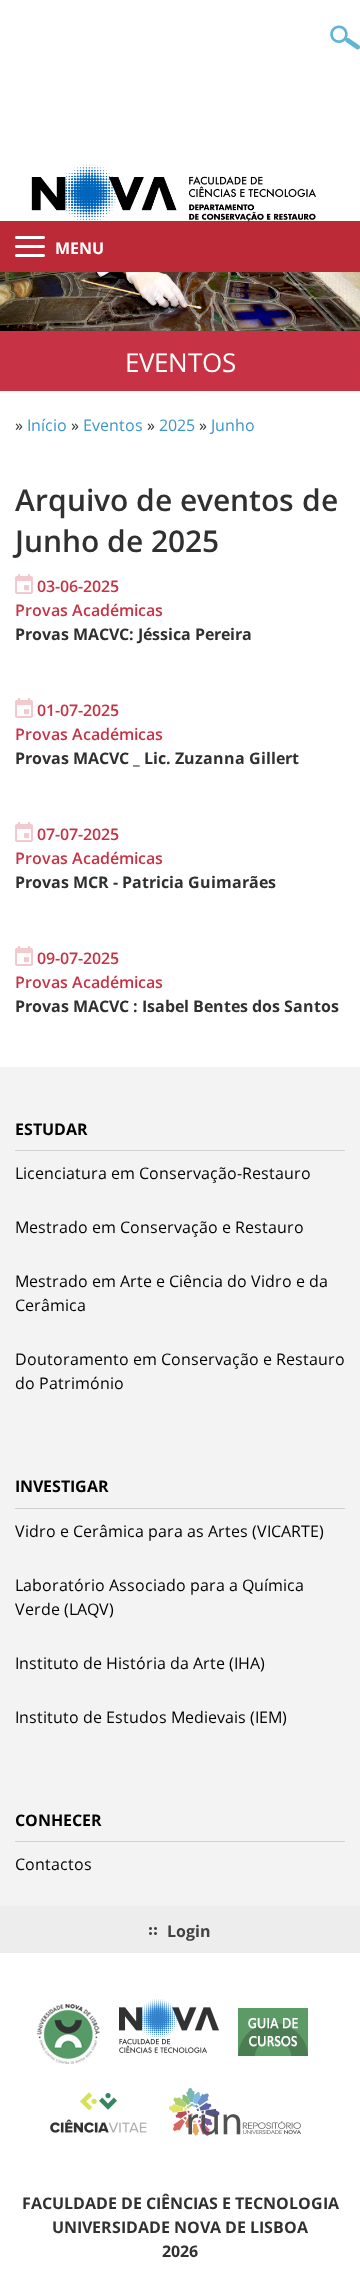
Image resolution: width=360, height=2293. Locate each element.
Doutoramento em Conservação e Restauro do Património (180, 1371)
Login (189, 1931)
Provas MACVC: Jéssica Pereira (133, 634)
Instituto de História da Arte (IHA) (140, 1663)
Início (47, 425)
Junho (233, 425)
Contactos (53, 1864)
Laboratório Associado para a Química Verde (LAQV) (159, 1597)
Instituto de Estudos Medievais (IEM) (151, 1717)
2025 (177, 425)
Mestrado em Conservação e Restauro (159, 1227)
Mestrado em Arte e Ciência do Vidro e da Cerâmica (171, 1293)
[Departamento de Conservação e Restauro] (180, 192)
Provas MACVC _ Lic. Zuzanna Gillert (157, 758)
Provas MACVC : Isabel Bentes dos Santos (177, 1006)
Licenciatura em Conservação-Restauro (163, 1173)
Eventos (113, 425)
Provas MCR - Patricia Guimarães (145, 882)
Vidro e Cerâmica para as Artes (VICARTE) (169, 1531)
